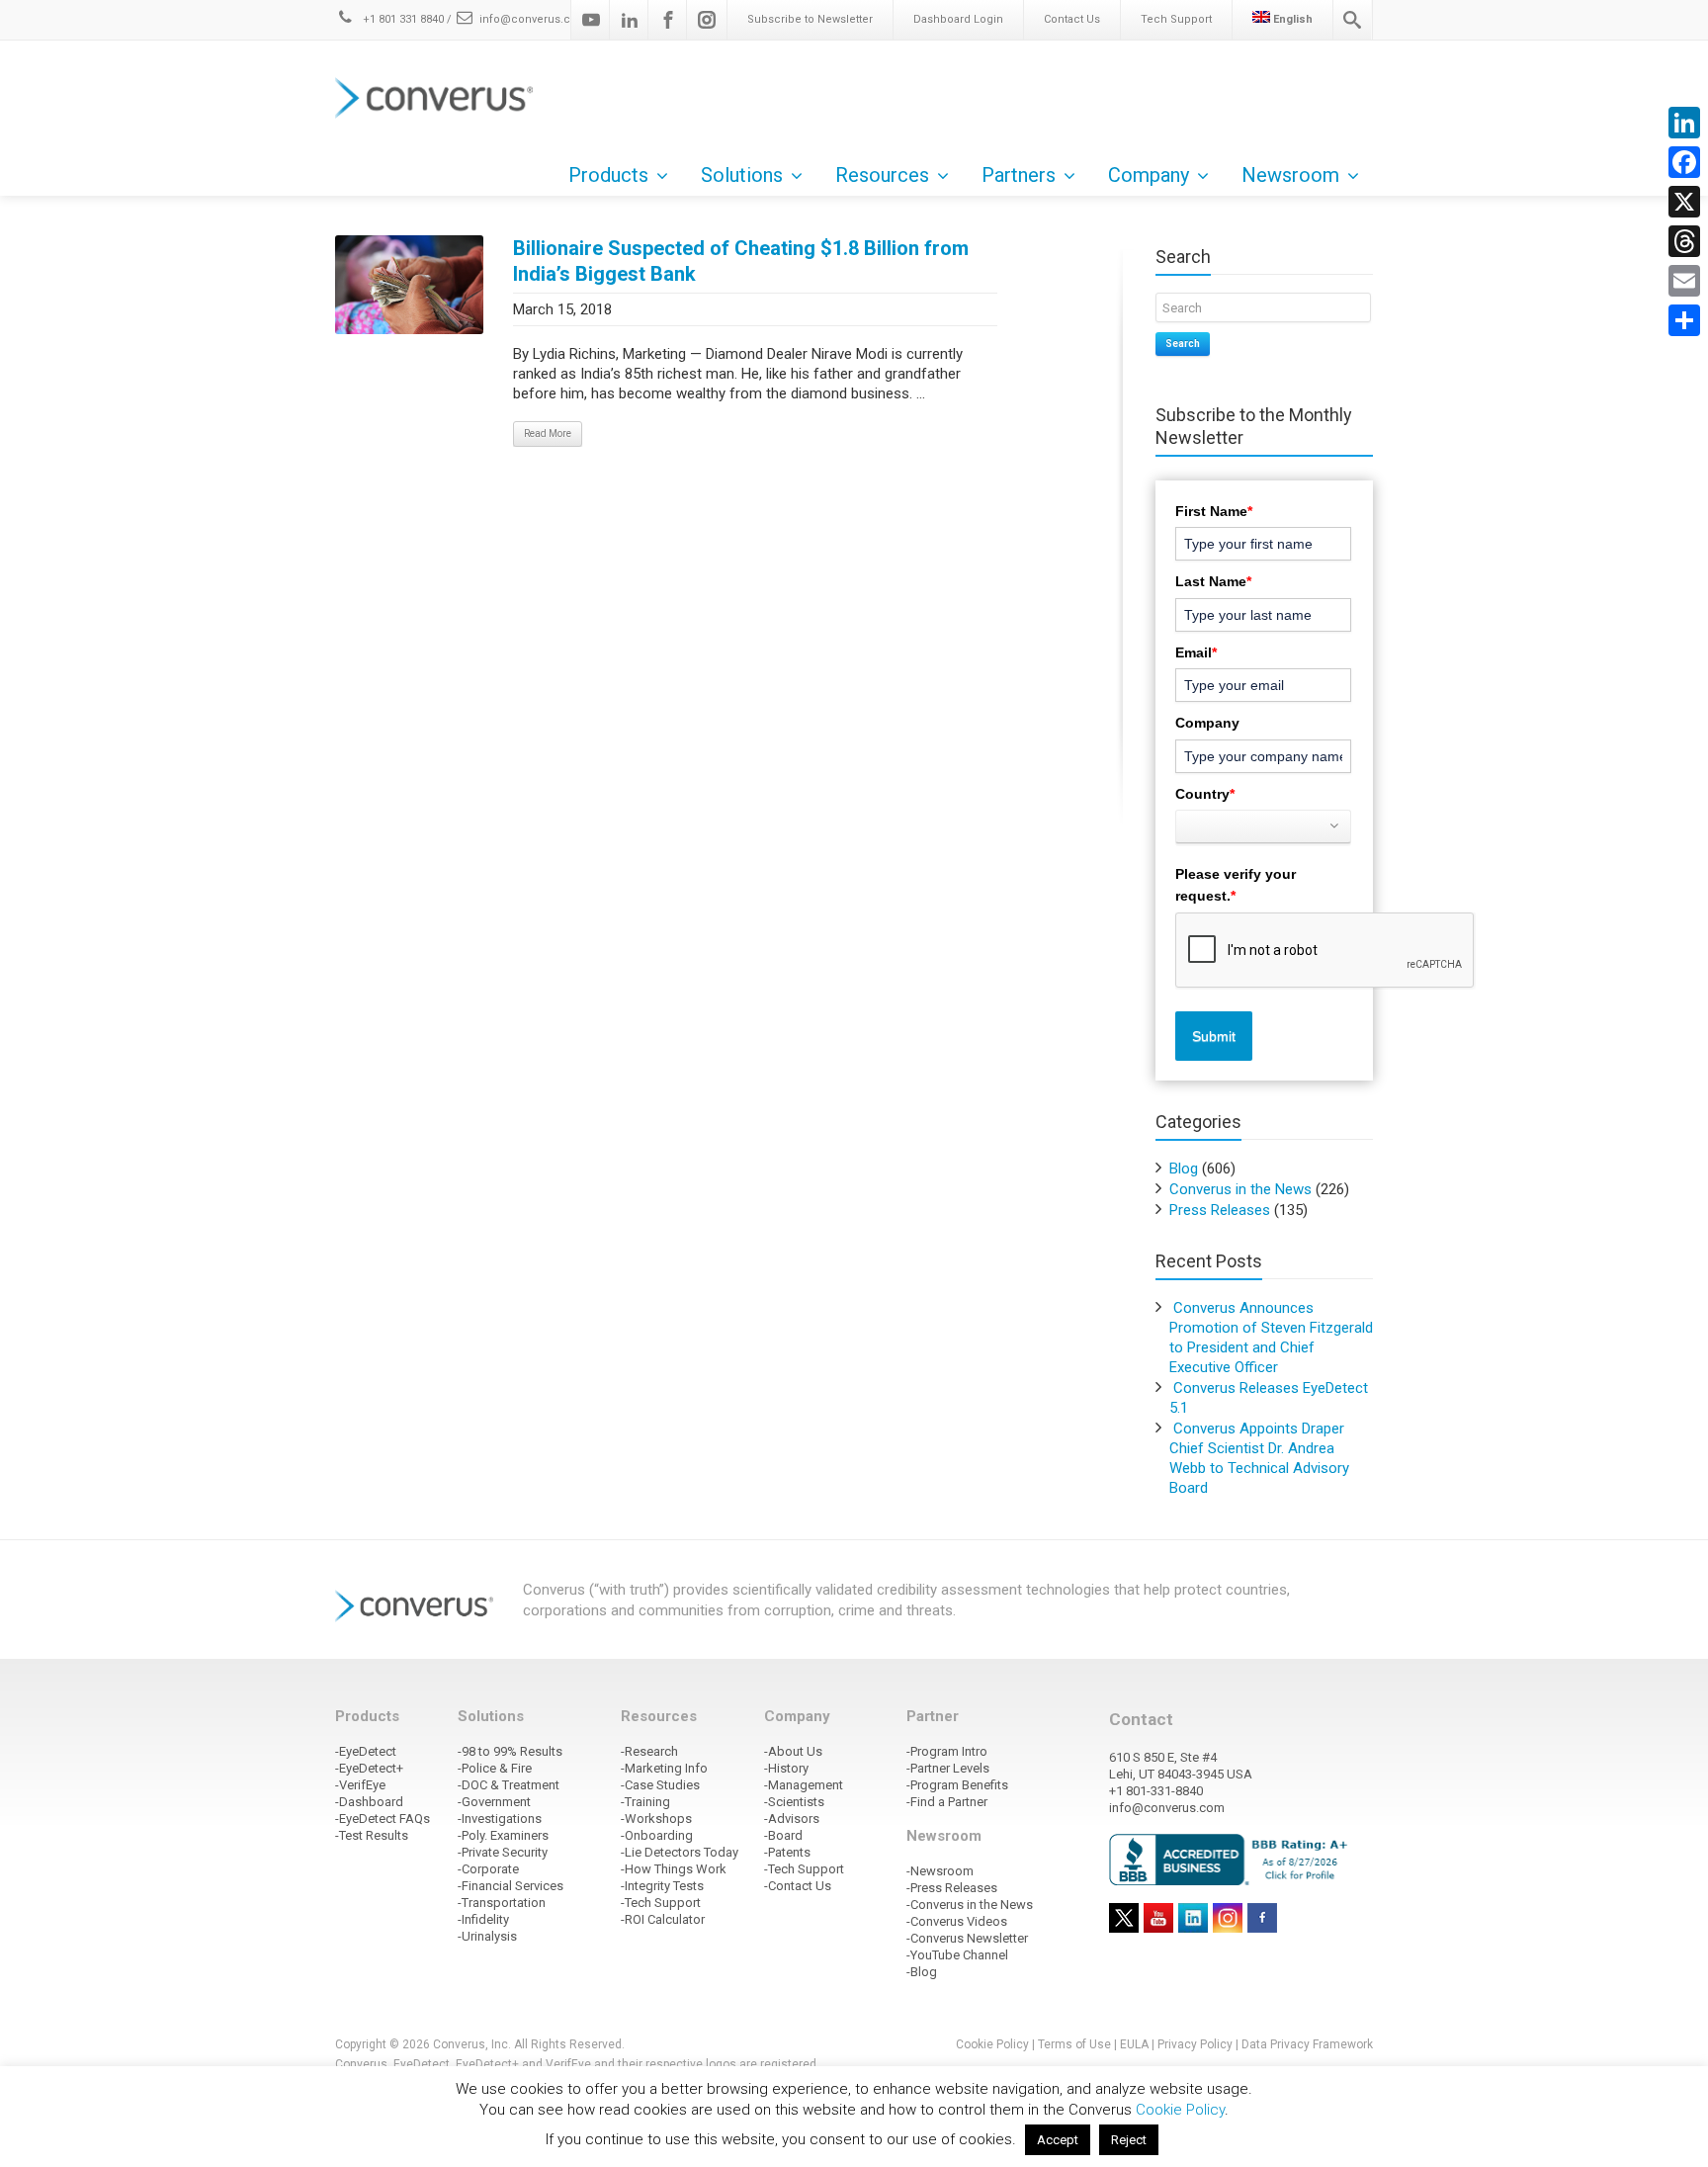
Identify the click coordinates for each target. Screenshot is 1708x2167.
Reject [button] (1129, 2140)
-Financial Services (511, 1886)
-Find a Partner (947, 1802)
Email (1196, 652)
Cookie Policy (992, 2044)
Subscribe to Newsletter (810, 19)
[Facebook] (668, 20)
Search (1183, 344)
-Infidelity (483, 1919)
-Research (649, 1751)
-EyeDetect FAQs (383, 1819)
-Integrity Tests (662, 1886)
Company (1207, 723)
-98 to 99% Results (510, 1751)
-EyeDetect (366, 1751)
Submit (1214, 1036)
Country (1205, 794)
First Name (1214, 511)
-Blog (922, 1972)
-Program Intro (947, 1751)
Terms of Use (1074, 2044)
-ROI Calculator (663, 1919)
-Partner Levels (948, 1768)
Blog (1184, 1169)
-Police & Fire (495, 1768)
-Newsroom (940, 1871)
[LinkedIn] (1684, 123)
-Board (783, 1835)
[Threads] (1684, 241)
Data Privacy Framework (1307, 2044)
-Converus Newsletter (967, 1938)
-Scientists (794, 1802)
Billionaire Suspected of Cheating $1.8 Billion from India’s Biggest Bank (741, 261)
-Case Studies (660, 1785)
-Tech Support (661, 1903)
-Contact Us (798, 1886)
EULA (1134, 2044)
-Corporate (488, 1869)
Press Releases (1220, 1210)
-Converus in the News (970, 1905)
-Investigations (500, 1819)
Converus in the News (1240, 1189)
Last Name (1213, 581)
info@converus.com (534, 19)
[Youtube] (591, 20)
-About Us (793, 1751)
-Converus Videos (957, 1921)
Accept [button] (1058, 2140)
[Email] (1684, 281)
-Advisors (792, 1819)
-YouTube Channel (957, 1955)
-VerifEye (360, 1785)
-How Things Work (674, 1869)
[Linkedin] (630, 20)
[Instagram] (707, 20)
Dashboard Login (958, 19)
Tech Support (1176, 19)
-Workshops (656, 1819)
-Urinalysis (487, 1936)
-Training (645, 1802)
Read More (548, 433)
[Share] (1684, 320)
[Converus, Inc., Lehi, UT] (1232, 1859)
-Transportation (502, 1903)
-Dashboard (369, 1802)
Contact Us (1072, 19)
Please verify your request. (1236, 885)
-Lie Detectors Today (680, 1852)
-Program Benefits (957, 1785)
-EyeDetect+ (369, 1768)
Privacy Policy (1195, 2044)
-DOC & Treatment (509, 1785)
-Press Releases (952, 1888)
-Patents (787, 1852)
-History (786, 1768)
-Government (494, 1802)
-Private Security (503, 1852)
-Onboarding (657, 1835)
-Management (804, 1785)
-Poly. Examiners (503, 1835)
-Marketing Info (664, 1768)
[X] (1684, 202)
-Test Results (372, 1835)
